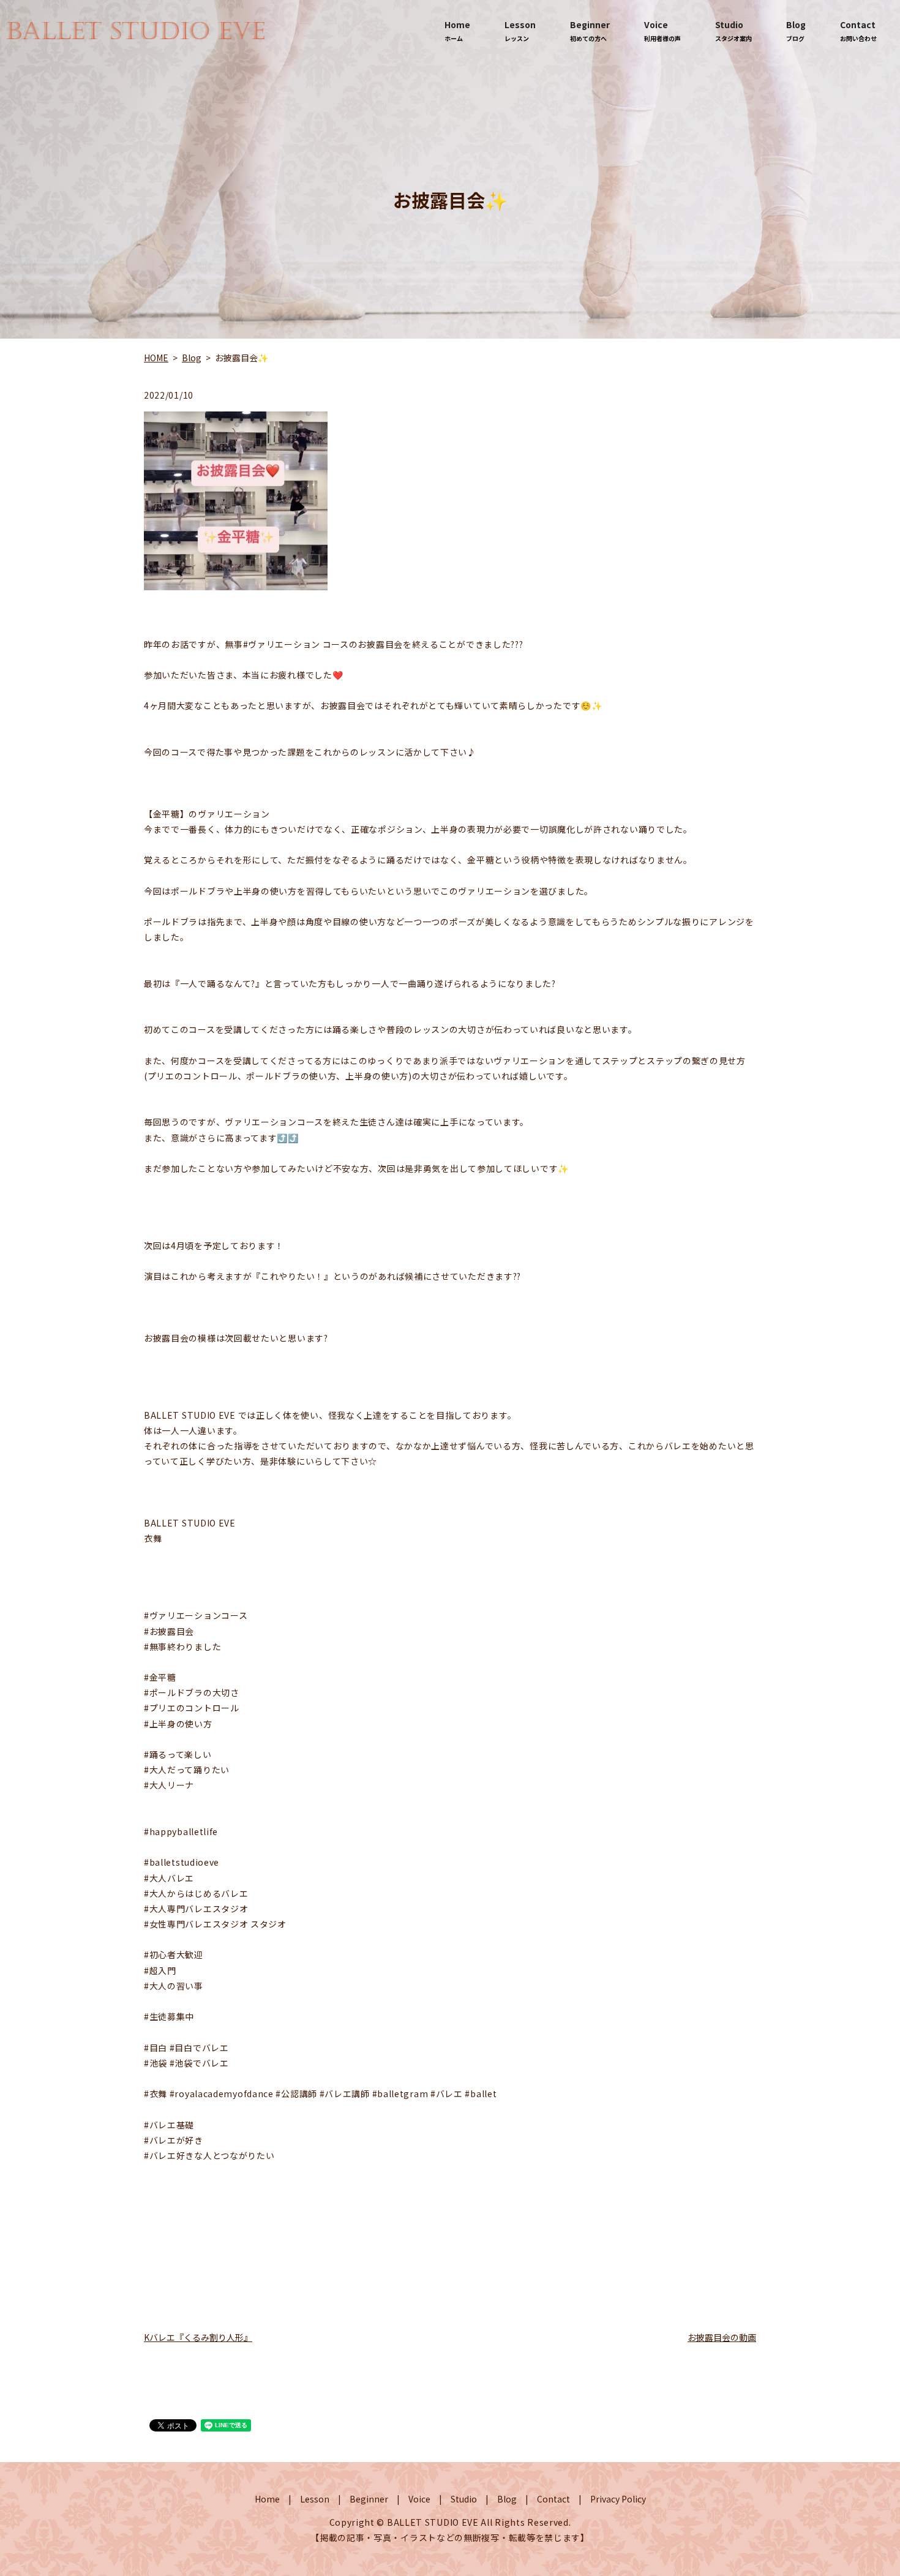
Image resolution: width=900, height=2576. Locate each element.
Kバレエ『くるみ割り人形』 (198, 2337)
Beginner (590, 31)
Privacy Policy (618, 2499)
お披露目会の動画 (722, 2337)
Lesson (520, 31)
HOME (156, 358)
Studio (733, 31)
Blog (796, 31)
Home (457, 31)
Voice (662, 31)
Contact (858, 31)
